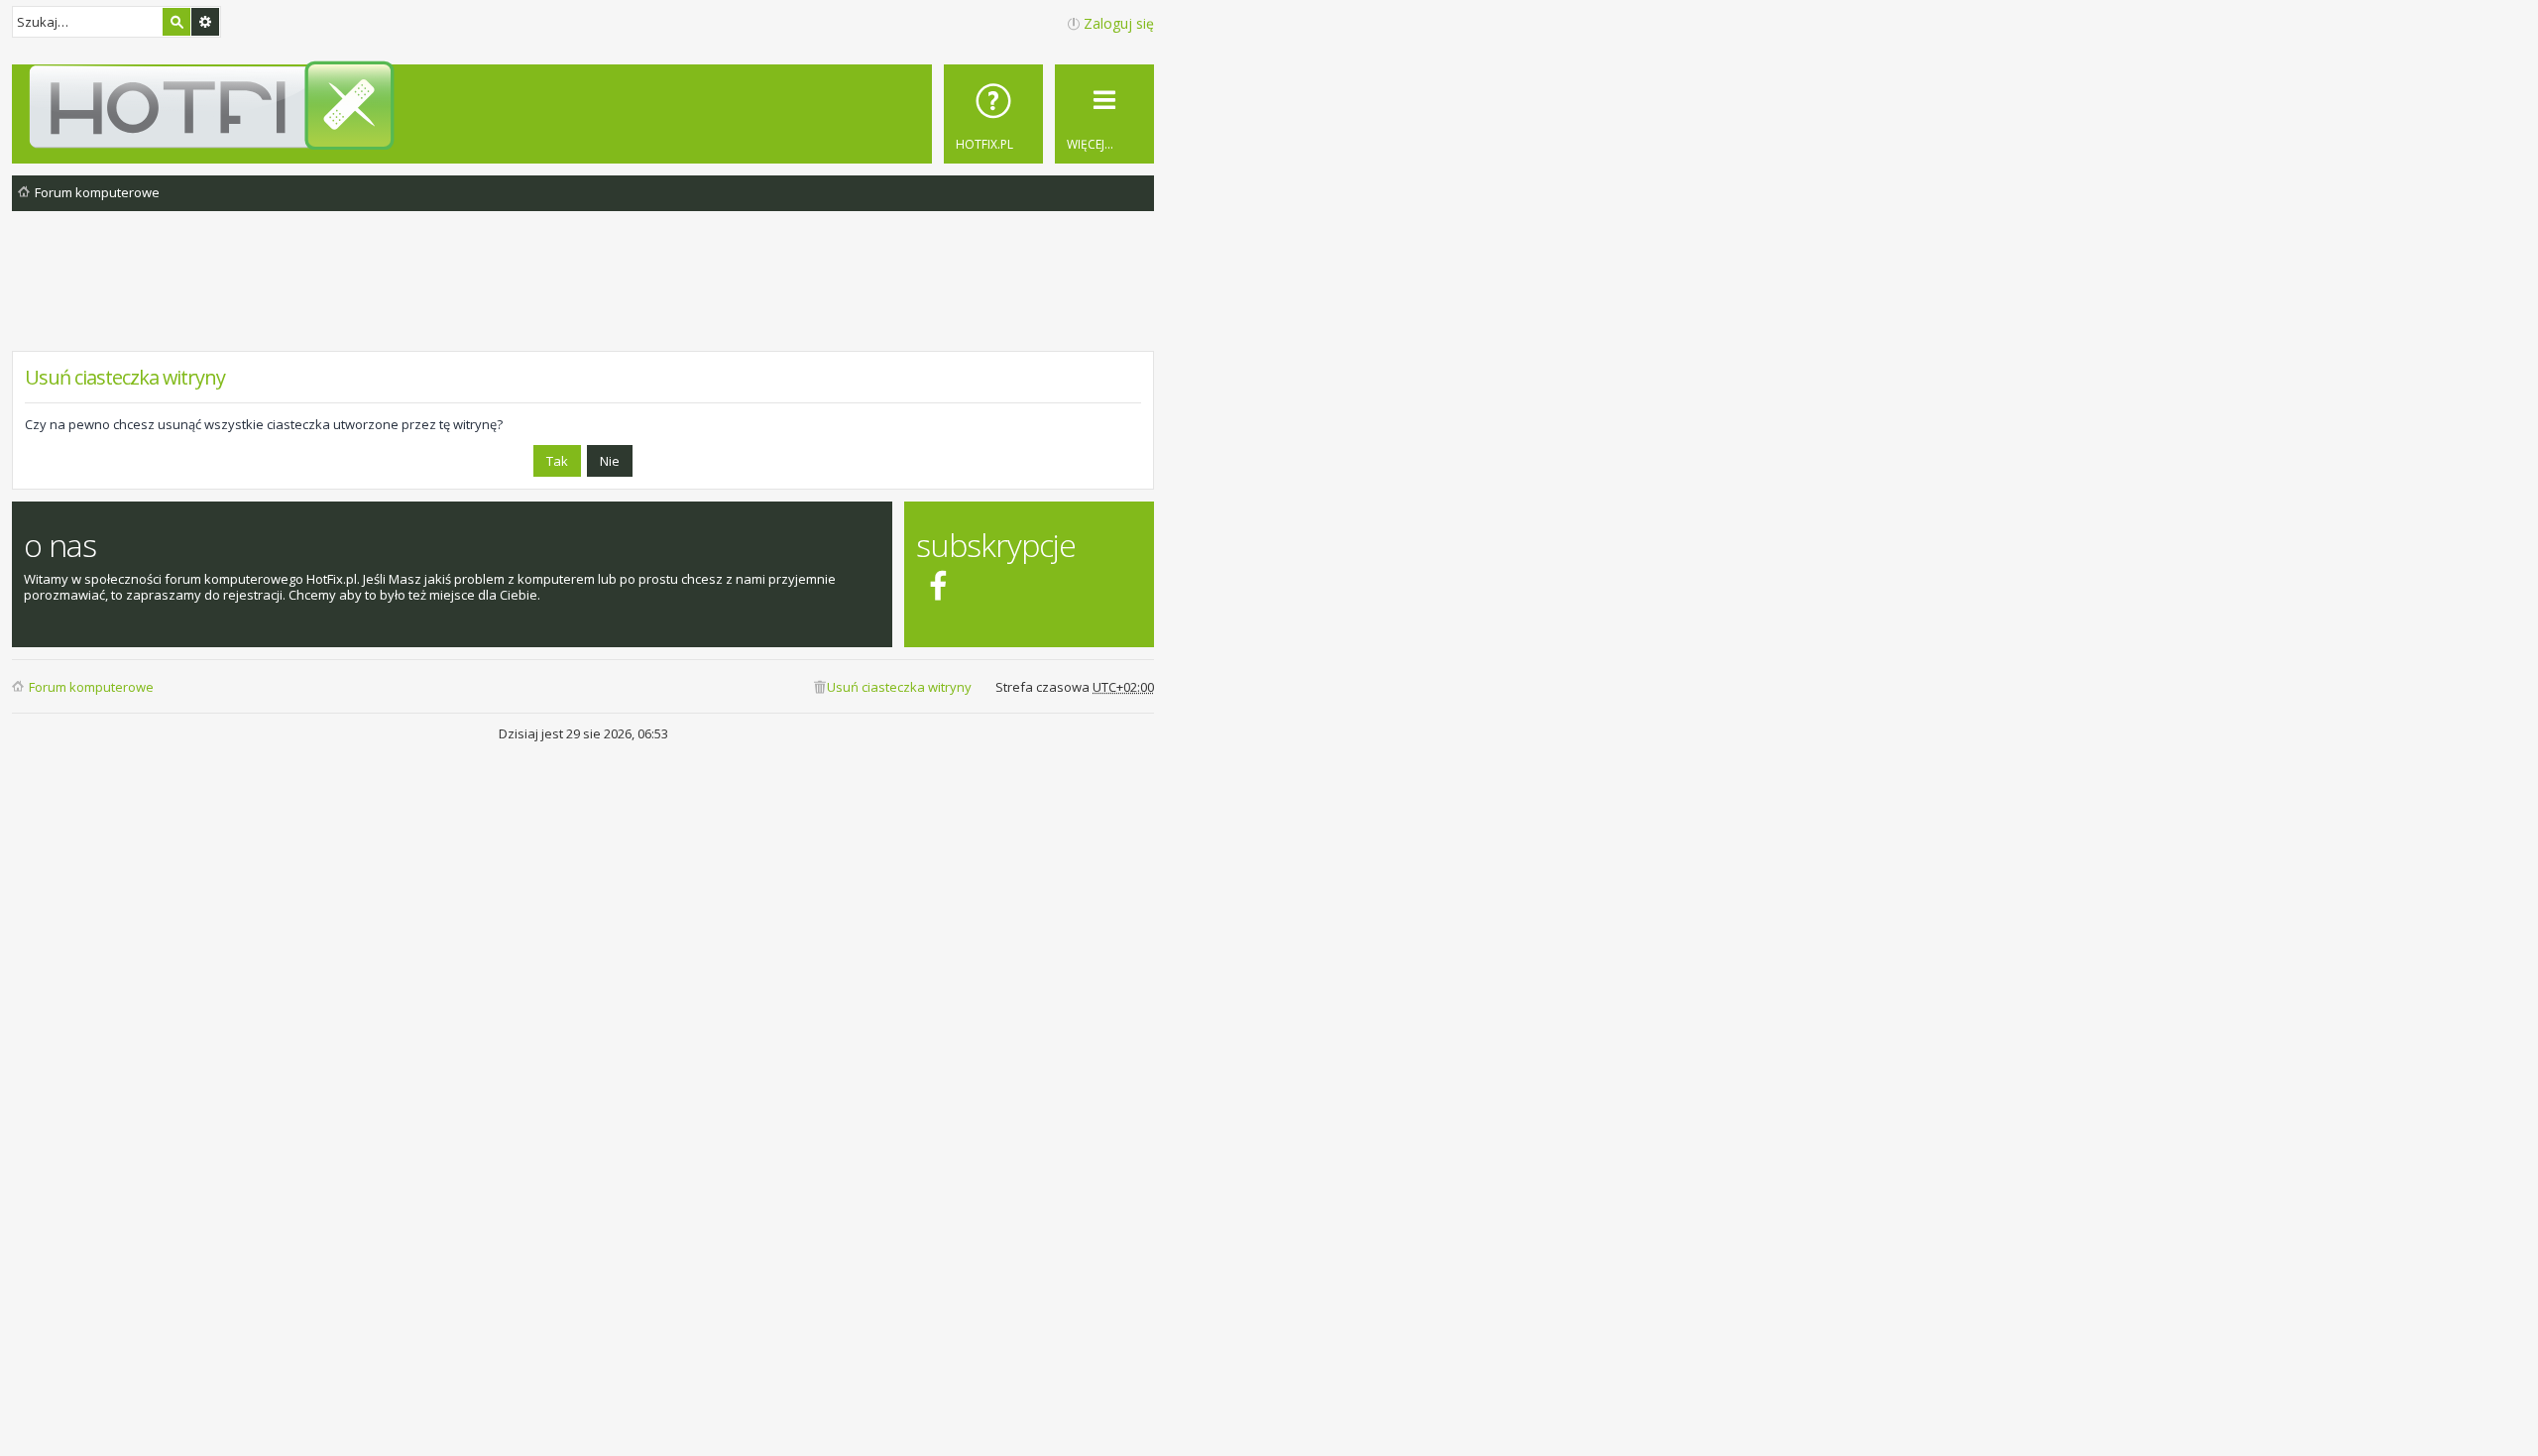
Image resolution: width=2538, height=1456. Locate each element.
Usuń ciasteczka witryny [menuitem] (899, 687)
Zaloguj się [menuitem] (1119, 23)
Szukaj (176, 22)
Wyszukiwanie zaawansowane (205, 22)
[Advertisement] (583, 296)
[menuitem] (993, 114)
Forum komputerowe (91, 687)
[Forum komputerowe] (586, 105)
